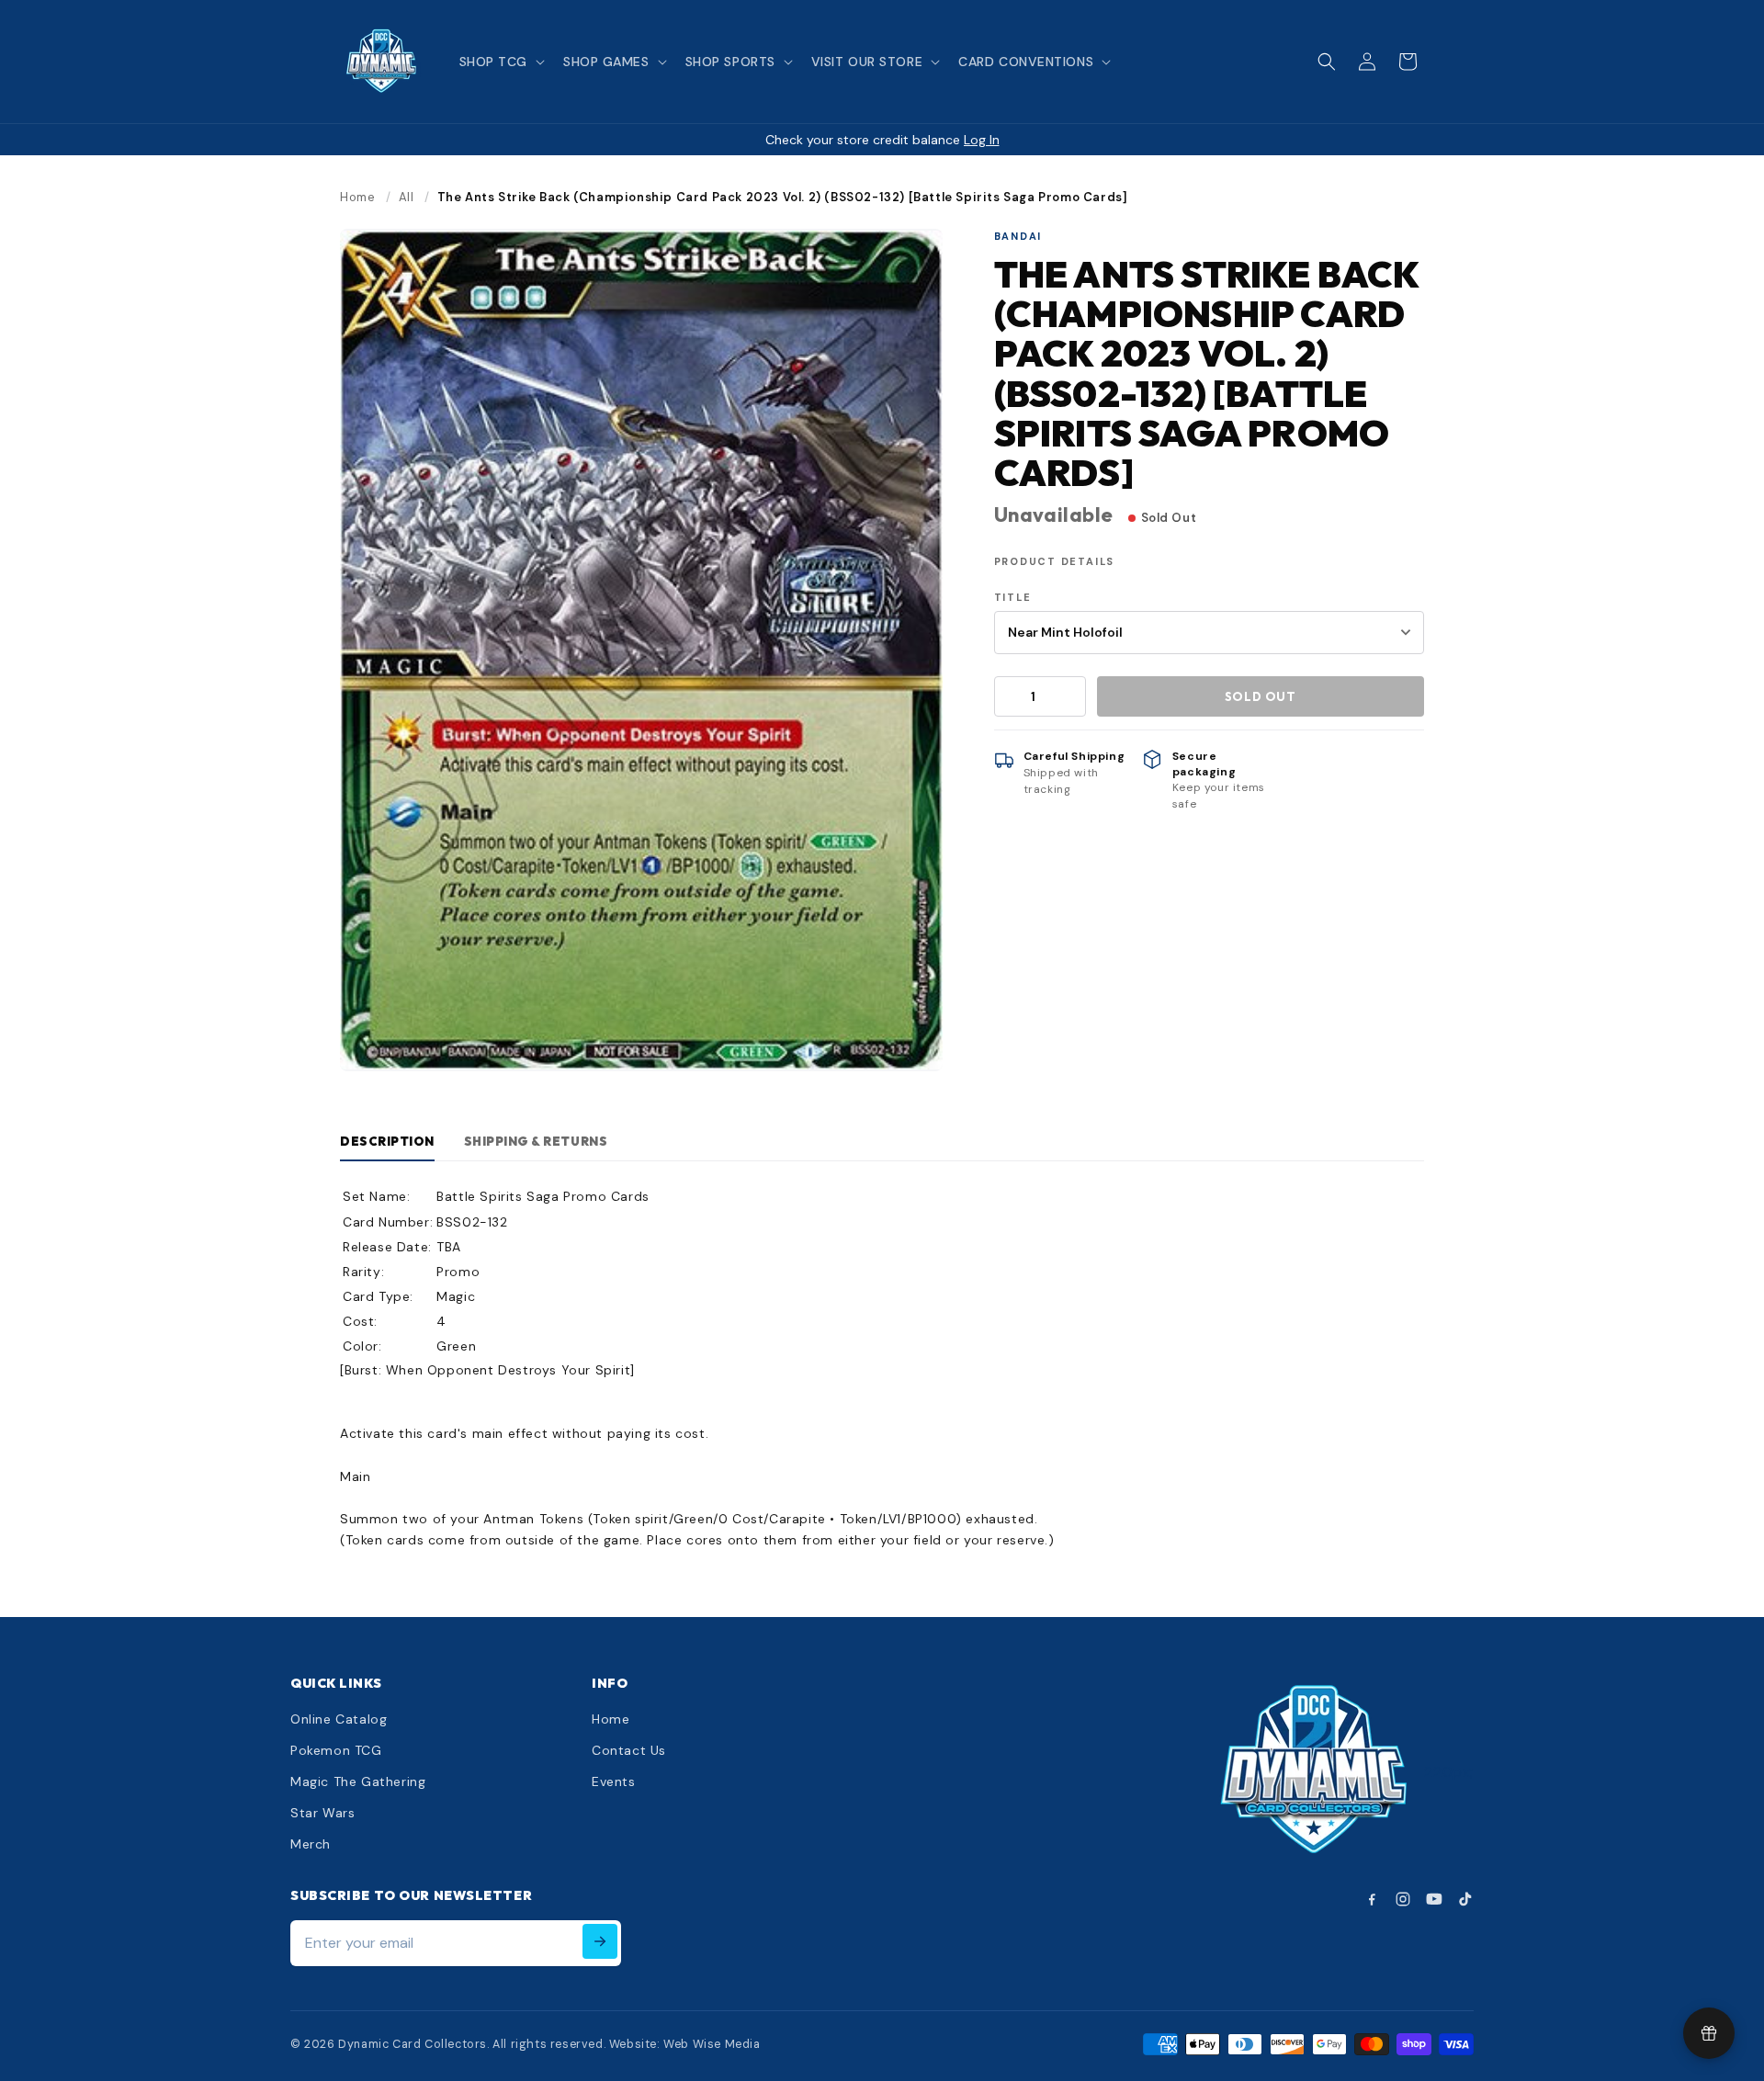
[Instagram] (1403, 1899)
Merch (311, 1844)
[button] (500, 62)
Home (357, 197)
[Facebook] (1372, 1899)
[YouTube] (1434, 1899)
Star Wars (322, 1813)
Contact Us (629, 1750)
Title (1013, 597)
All (407, 197)
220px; (1449, 1772)
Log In (982, 140)
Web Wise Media (712, 2044)
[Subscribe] (600, 1941)
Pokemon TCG (336, 1750)
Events (614, 1781)
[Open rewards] (1709, 2033)
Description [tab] (387, 1141)
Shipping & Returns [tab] (536, 1141)
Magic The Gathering (358, 1781)
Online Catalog (339, 1719)
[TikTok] (1465, 1899)
